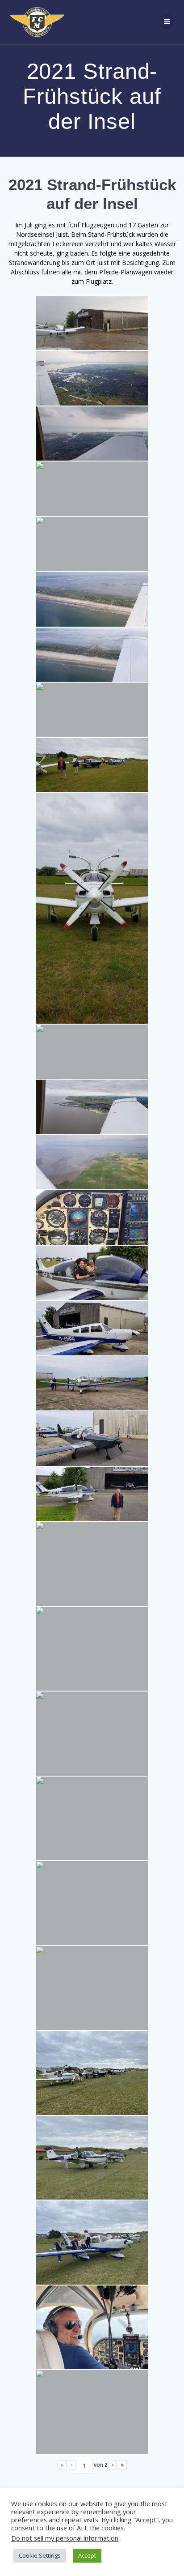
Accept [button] (87, 2555)
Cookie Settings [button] (40, 2555)
